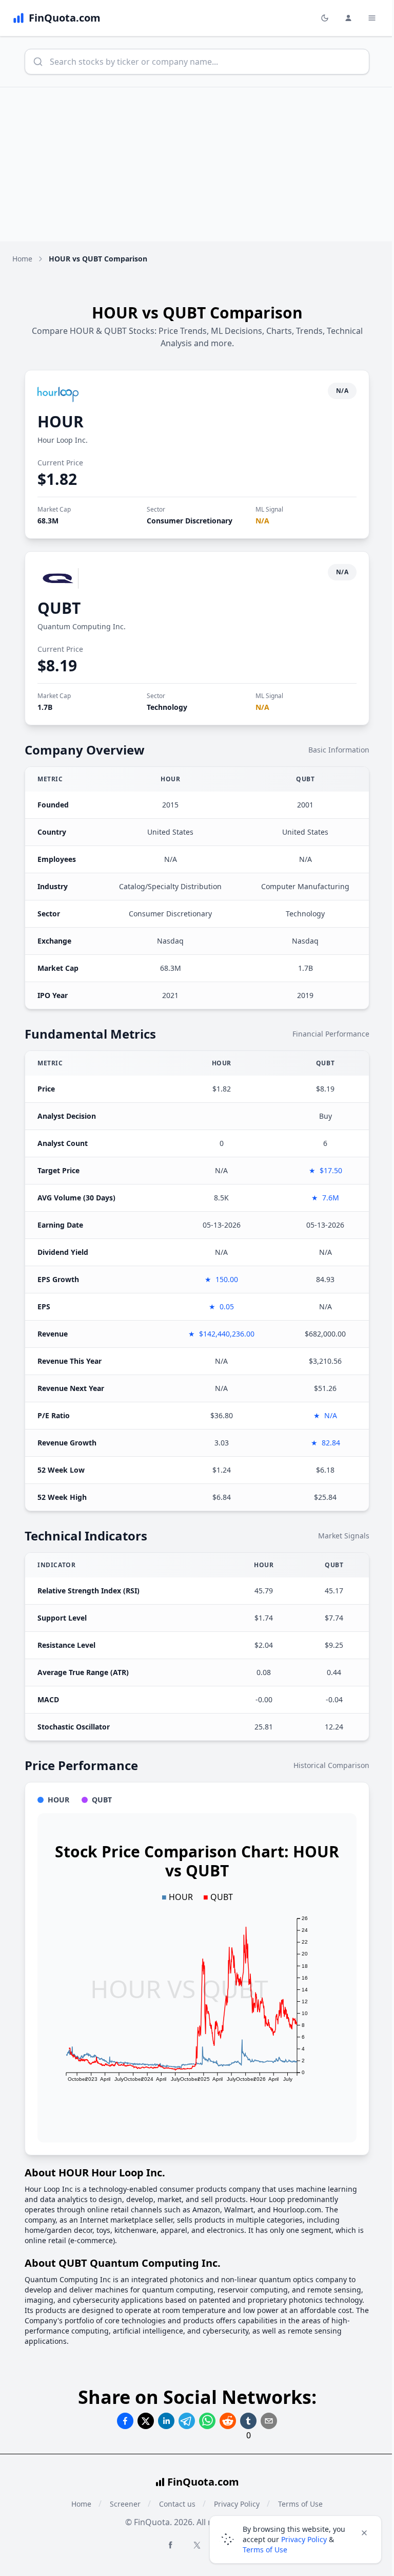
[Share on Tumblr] (248, 2421)
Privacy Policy (304, 2539)
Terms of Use (265, 2550)
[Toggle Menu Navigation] (372, 18)
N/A (262, 521)
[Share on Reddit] (228, 2421)
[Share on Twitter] (146, 2421)
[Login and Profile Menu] (348, 18)
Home (22, 259)
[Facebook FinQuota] (170, 2545)
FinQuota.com (203, 2482)
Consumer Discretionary (190, 521)
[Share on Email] (269, 2421)
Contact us (177, 2504)
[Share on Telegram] (187, 2421)
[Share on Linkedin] (166, 2421)
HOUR (61, 421)
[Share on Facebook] (125, 2421)
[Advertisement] (197, 164)
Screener (125, 2504)
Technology (167, 707)
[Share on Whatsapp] (207, 2421)
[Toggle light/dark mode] (325, 18)
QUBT (59, 608)
